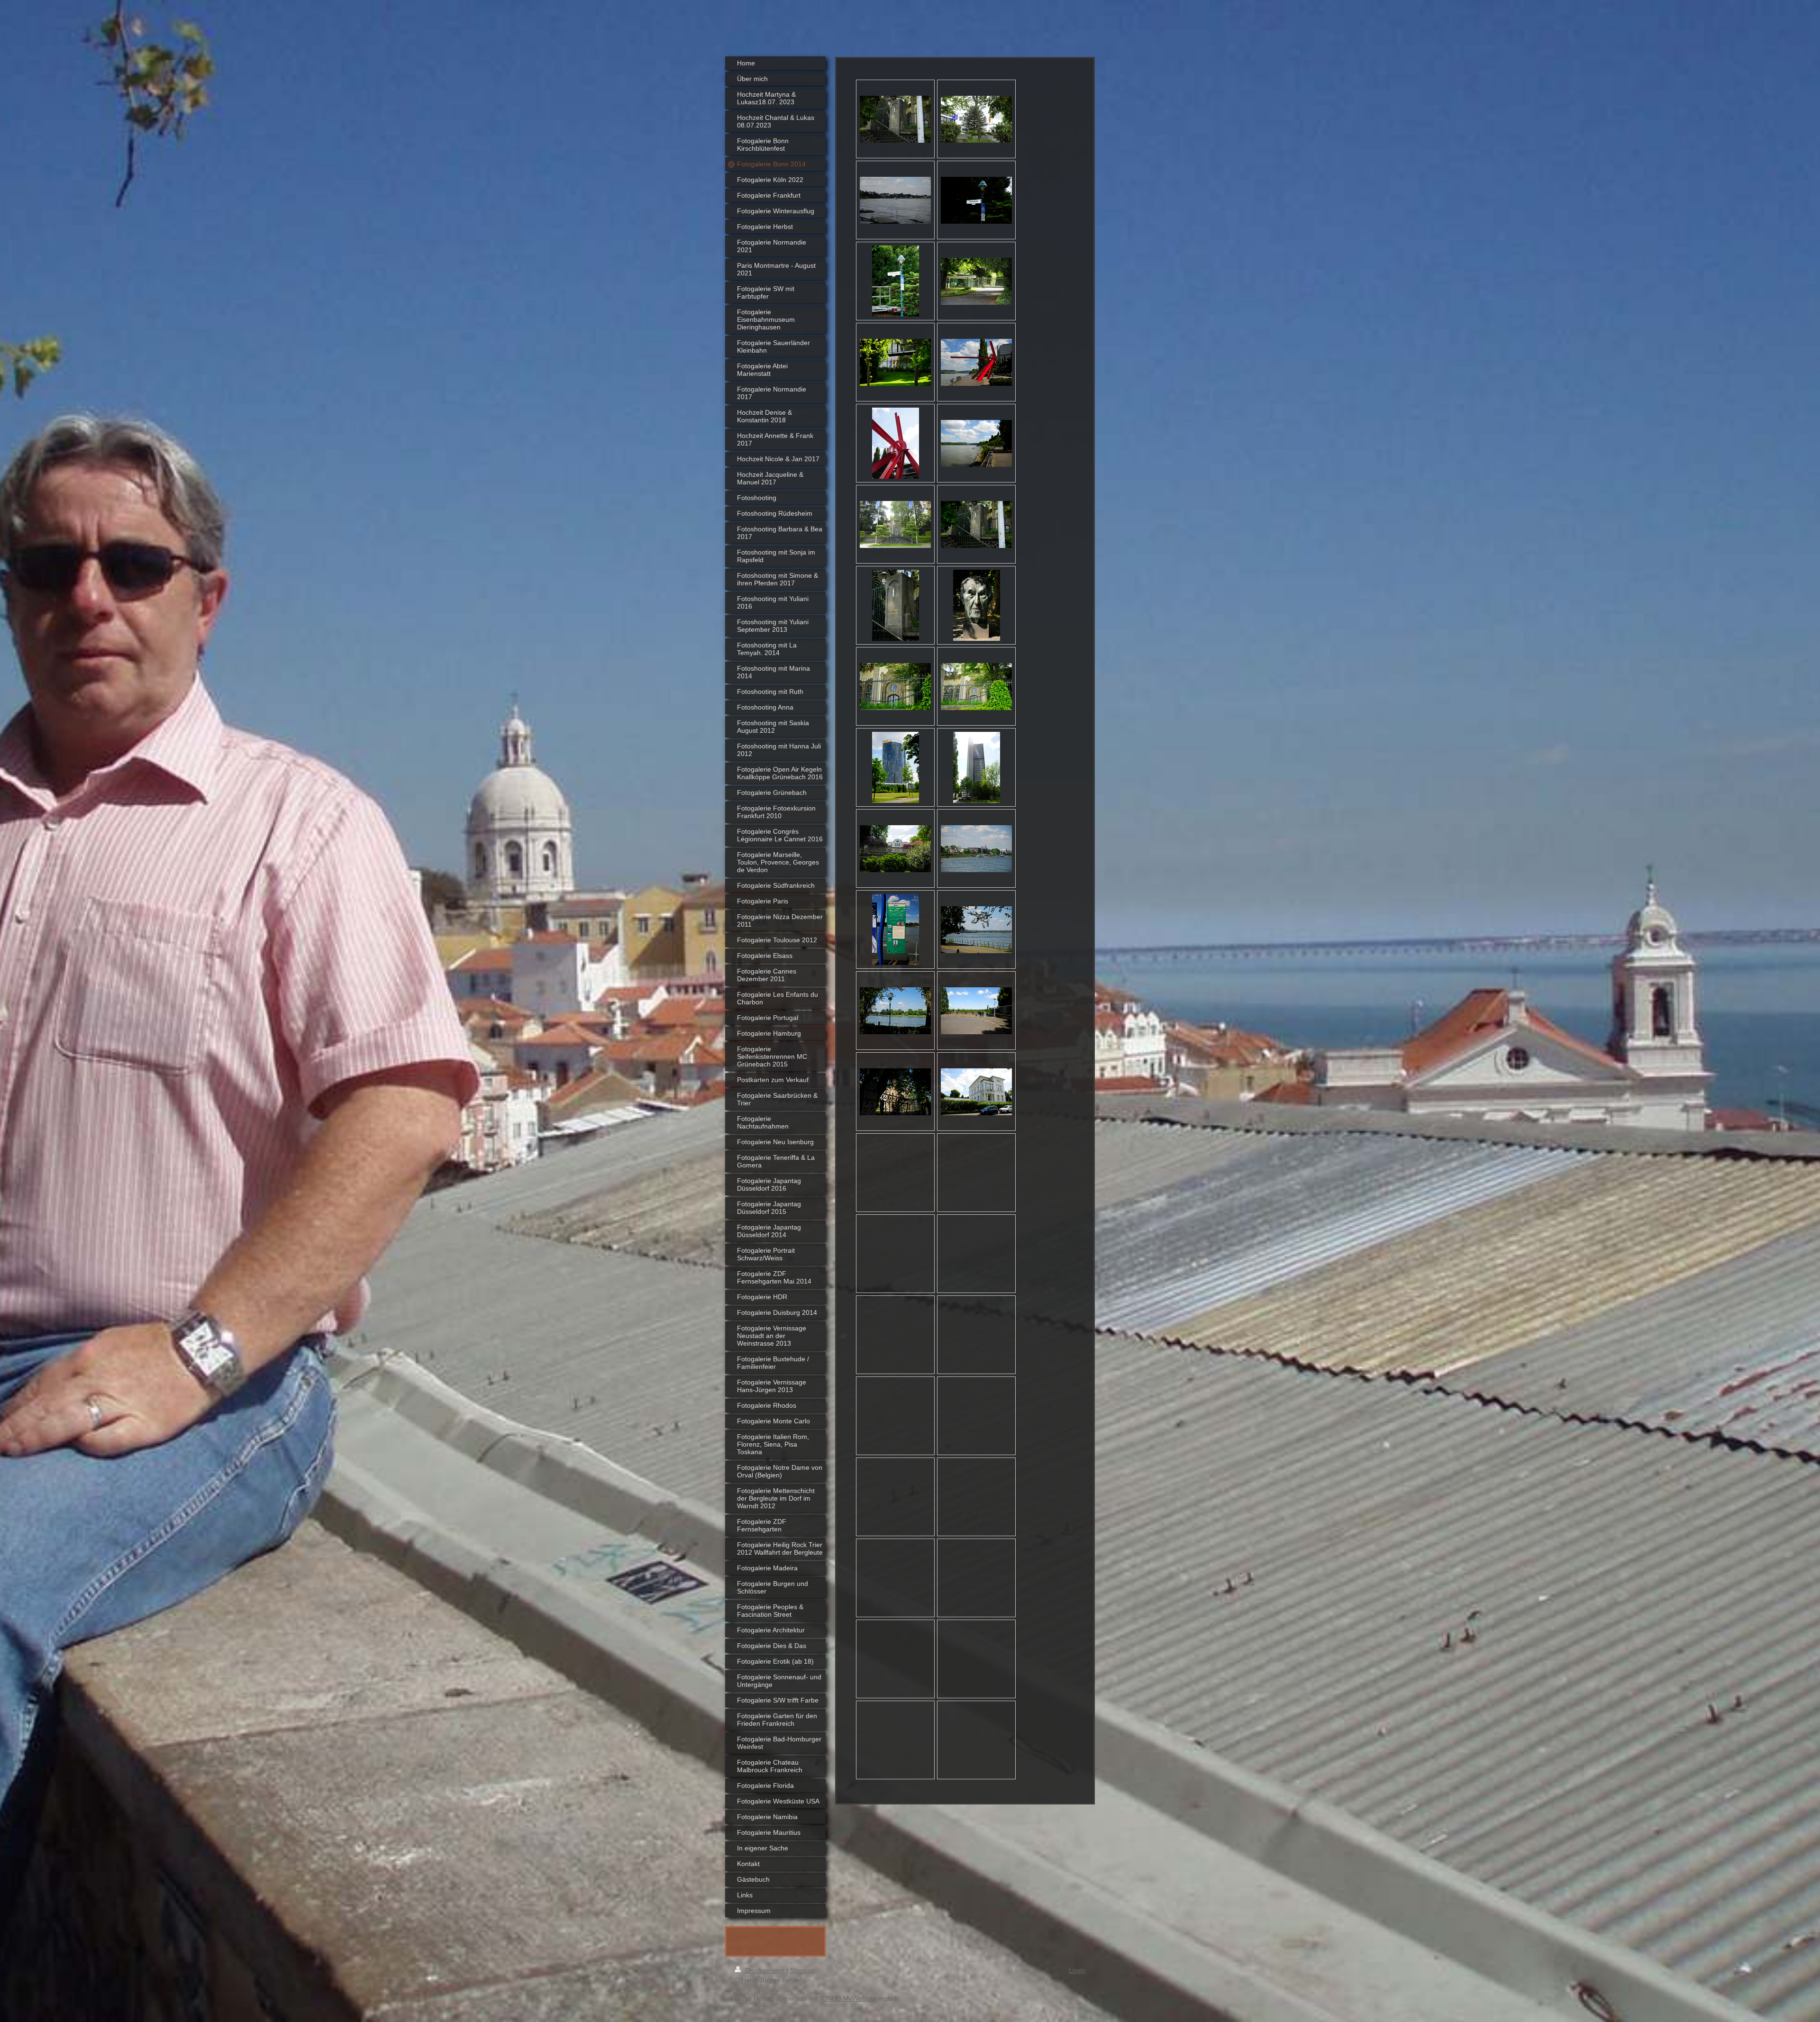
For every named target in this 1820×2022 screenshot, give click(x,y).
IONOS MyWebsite (848, 1998)
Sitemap (802, 1970)
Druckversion (765, 1970)
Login (1077, 1970)
